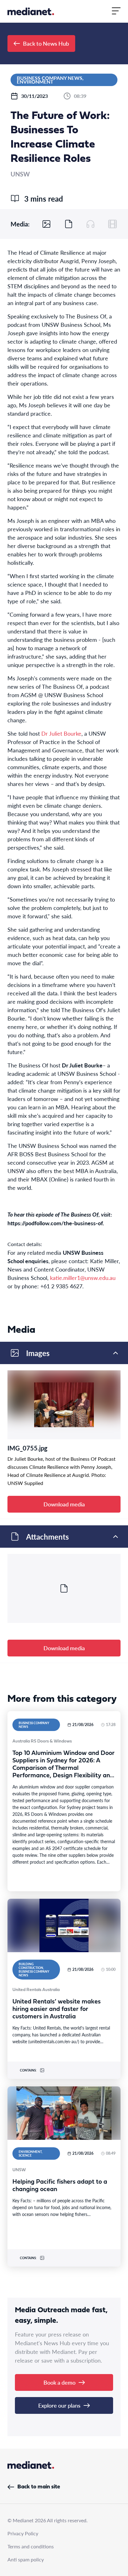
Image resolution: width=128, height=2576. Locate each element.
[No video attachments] (112, 224)
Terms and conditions (31, 2546)
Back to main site (39, 2487)
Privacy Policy (23, 2533)
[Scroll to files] (69, 224)
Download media (64, 1504)
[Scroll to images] (47, 224)
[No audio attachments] (90, 224)
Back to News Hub (46, 43)
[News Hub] (31, 11)
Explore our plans (59, 2405)
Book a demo (59, 2382)
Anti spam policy (26, 2559)
